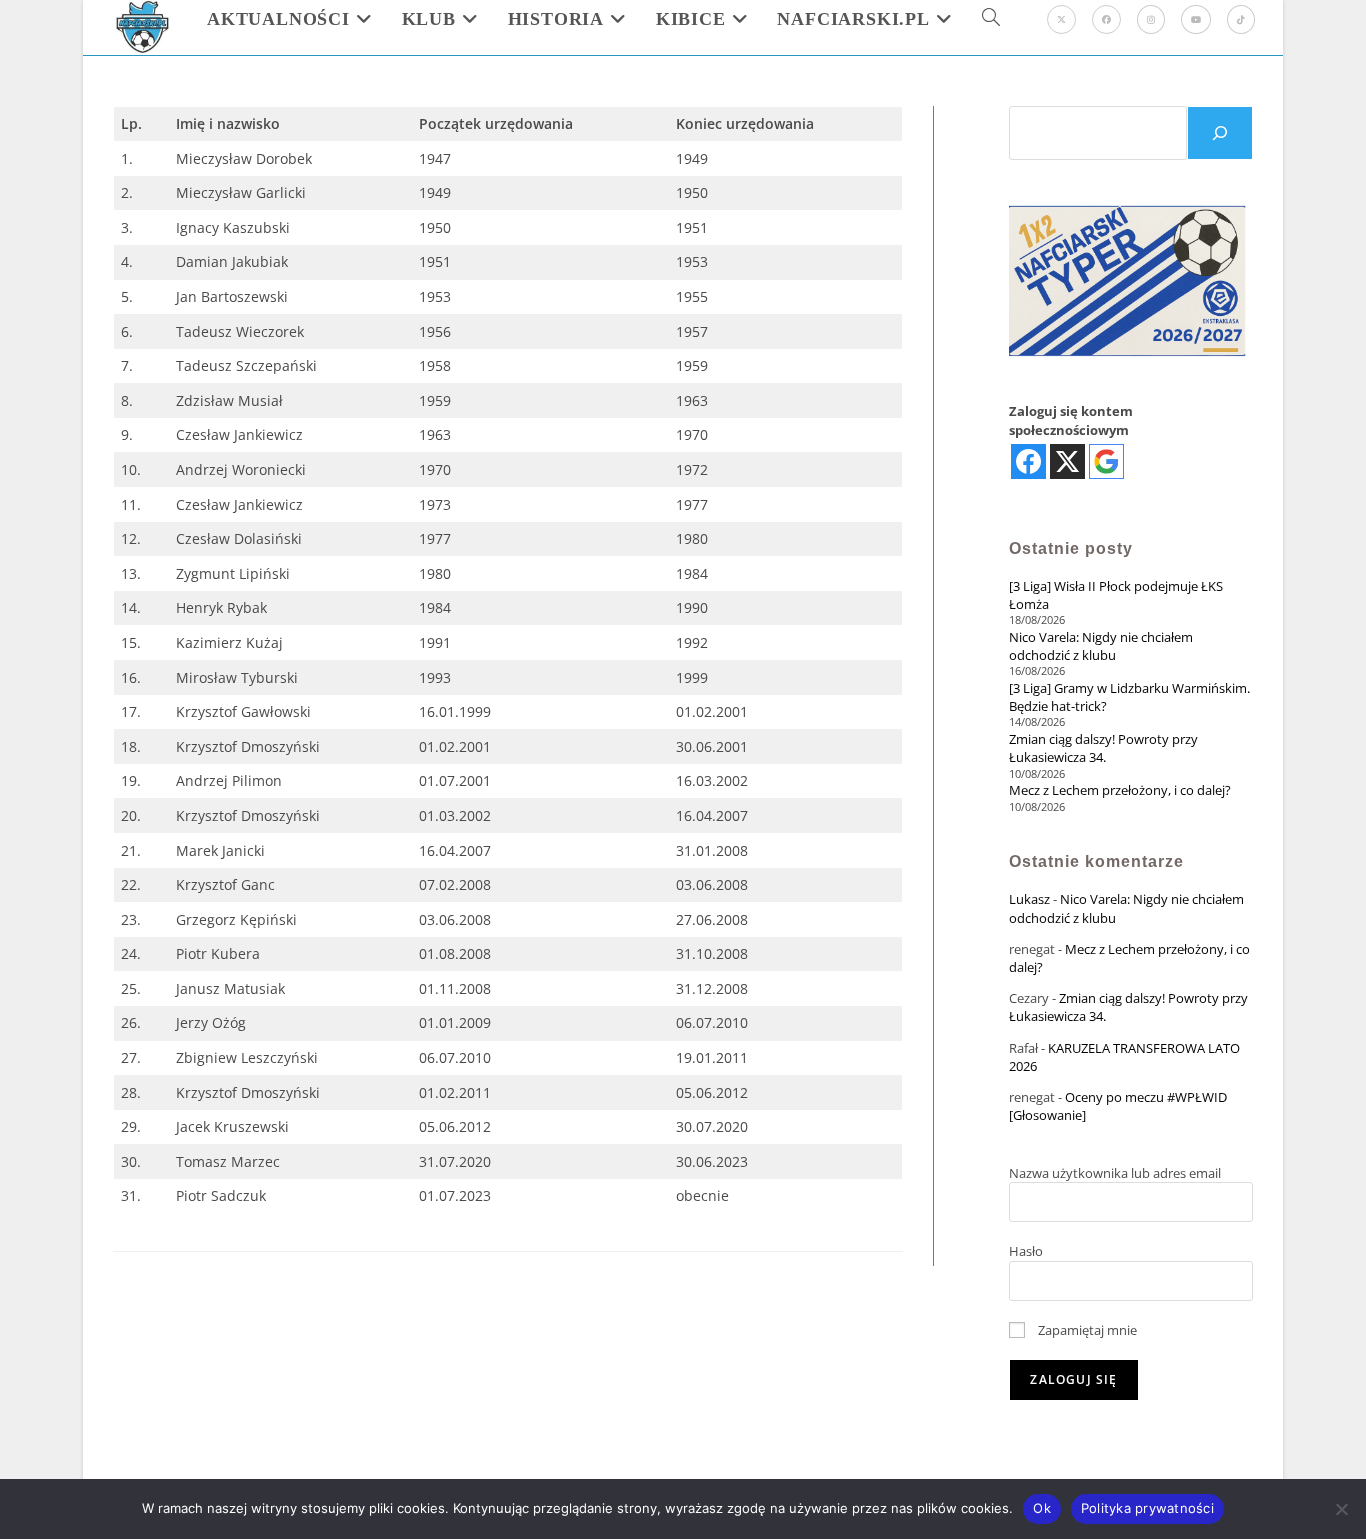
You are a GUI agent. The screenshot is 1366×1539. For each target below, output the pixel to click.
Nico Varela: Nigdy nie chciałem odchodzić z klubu (1101, 646)
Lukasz (1029, 899)
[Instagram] (1151, 19)
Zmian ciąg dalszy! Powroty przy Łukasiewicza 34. (1103, 748)
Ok (1042, 1508)
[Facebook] (1106, 19)
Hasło (1026, 1251)
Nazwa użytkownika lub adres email (1115, 1173)
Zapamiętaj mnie (1086, 1330)
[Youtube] (1196, 19)
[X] (1061, 19)
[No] (1341, 1509)
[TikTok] (1241, 19)
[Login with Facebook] (1028, 461)
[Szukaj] (1220, 133)
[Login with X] (1067, 461)
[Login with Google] (1106, 461)
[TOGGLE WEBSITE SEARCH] (991, 19)
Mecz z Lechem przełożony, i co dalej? (1120, 790)
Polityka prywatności (1147, 1508)
